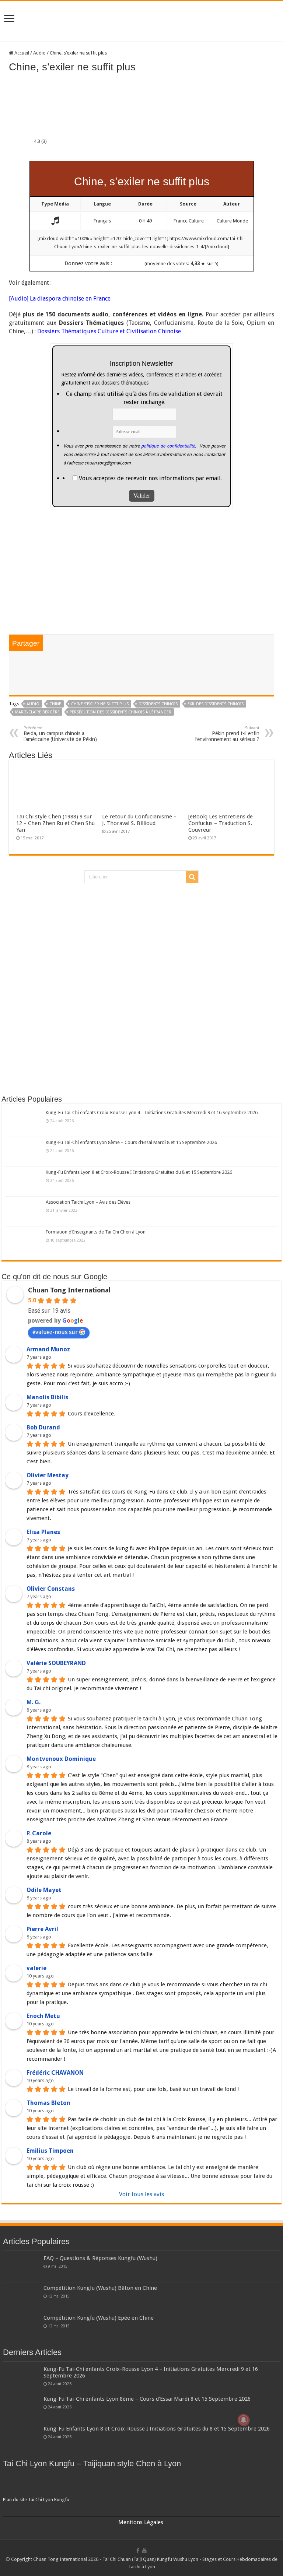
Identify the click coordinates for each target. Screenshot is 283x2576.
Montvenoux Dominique (61, 1759)
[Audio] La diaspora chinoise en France (60, 299)
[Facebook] (138, 2551)
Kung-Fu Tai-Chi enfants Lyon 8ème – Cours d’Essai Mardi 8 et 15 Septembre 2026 (131, 1142)
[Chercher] (192, 877)
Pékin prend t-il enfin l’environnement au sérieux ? (227, 734)
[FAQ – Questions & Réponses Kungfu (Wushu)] (21, 2267)
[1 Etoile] (117, 264)
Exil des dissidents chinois (216, 704)
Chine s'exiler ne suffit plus (100, 704)
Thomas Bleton (48, 2103)
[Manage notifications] (244, 2420)
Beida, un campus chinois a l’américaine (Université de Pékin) (60, 734)
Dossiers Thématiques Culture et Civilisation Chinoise (109, 331)
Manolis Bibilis (47, 1397)
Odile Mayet (44, 1890)
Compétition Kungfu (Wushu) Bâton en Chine (100, 2288)
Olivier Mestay (48, 1475)
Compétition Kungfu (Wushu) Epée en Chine (99, 2318)
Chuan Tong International (69, 1290)
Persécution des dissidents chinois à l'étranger (120, 712)
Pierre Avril (42, 1929)
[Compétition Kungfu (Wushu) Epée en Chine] (21, 2327)
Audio (39, 53)
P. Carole (39, 1833)
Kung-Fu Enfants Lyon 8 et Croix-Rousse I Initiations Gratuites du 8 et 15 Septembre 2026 (139, 1172)
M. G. (34, 1702)
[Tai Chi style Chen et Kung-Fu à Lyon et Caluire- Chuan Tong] (141, 21)
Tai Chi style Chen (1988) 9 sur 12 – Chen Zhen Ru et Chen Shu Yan (55, 823)
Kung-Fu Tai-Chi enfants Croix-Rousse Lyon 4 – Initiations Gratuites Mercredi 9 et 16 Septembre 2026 (152, 1112)
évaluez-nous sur (55, 1332)
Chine (55, 704)
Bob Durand (43, 1427)
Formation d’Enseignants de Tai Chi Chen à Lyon (96, 1232)
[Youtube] (144, 2551)
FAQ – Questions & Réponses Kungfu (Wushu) (100, 2258)
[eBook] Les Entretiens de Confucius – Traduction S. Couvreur (221, 823)
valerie (36, 1968)
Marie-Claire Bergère (37, 712)
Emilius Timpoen (50, 2151)
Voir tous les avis (141, 2194)
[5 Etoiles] (140, 264)
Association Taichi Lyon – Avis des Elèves (88, 1202)
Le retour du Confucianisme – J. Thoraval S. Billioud (139, 820)
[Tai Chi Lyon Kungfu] (142, 2486)
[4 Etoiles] (134, 264)
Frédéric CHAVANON (55, 2073)
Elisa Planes (43, 1532)
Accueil (21, 53)
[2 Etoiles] (123, 264)
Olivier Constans (51, 1589)
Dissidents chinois (158, 704)
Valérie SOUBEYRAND (56, 1663)
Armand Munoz (48, 1349)
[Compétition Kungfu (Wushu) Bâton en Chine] (21, 2297)
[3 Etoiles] (129, 264)
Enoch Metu (43, 2016)
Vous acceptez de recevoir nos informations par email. (150, 478)
